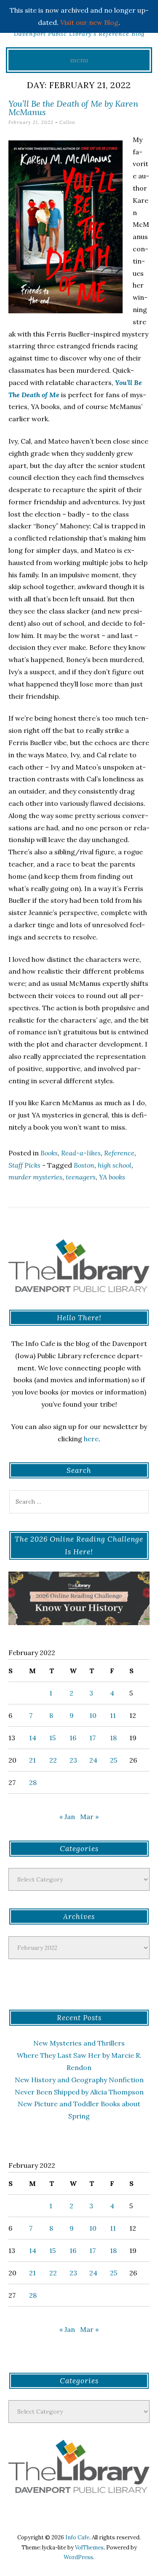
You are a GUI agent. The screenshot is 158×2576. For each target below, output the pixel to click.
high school (115, 1165)
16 (73, 1738)
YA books (112, 1177)
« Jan (67, 1817)
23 (73, 1760)
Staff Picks (24, 1165)
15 (52, 1738)
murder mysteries (35, 1177)
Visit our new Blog (89, 22)
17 (92, 1738)
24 (93, 1760)
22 (53, 1760)
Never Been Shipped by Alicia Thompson (79, 2092)
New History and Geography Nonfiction (79, 2080)
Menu (79, 60)
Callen (67, 122)
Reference (119, 1153)
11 (113, 1715)
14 (33, 1738)
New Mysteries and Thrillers (79, 2043)
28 (33, 1782)
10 (93, 1715)
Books (49, 1153)
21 (32, 1760)
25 (114, 1760)
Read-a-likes (81, 1153)
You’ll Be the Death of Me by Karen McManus (73, 108)
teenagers (81, 1177)
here (91, 1439)
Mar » (89, 1817)
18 (113, 1738)
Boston (84, 1165)
